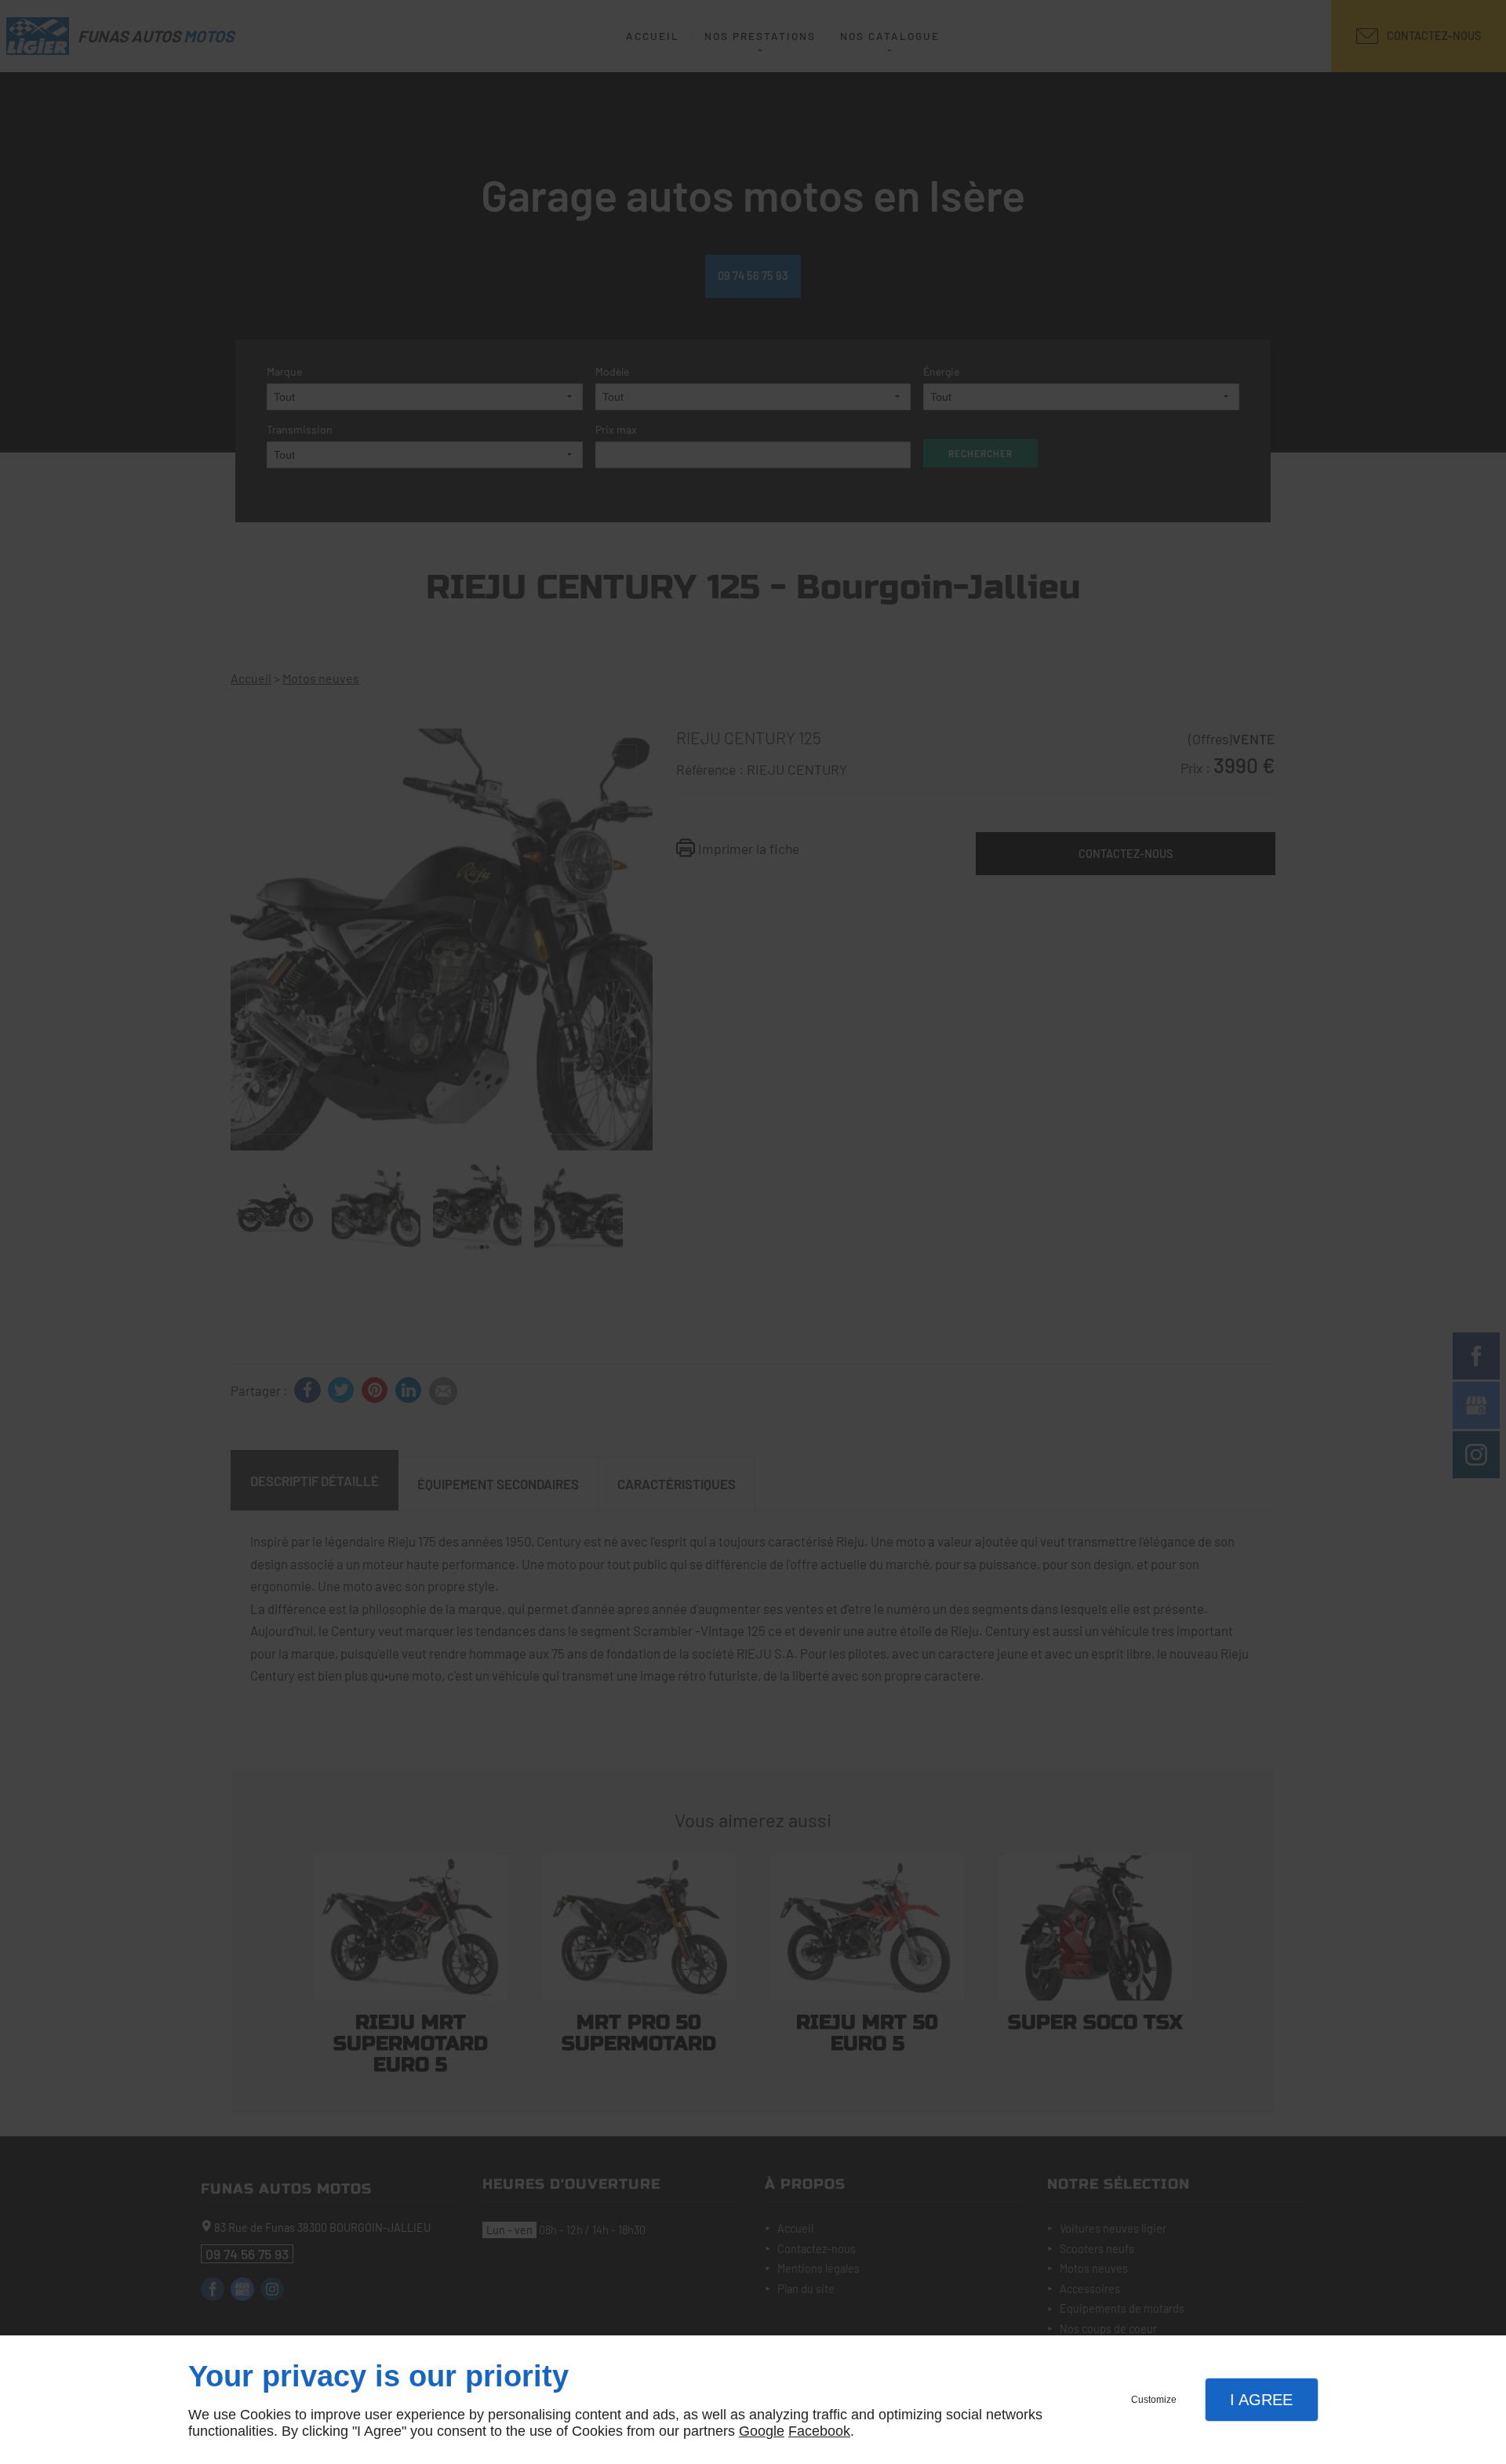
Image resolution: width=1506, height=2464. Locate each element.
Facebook (819, 2431)
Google (762, 2431)
